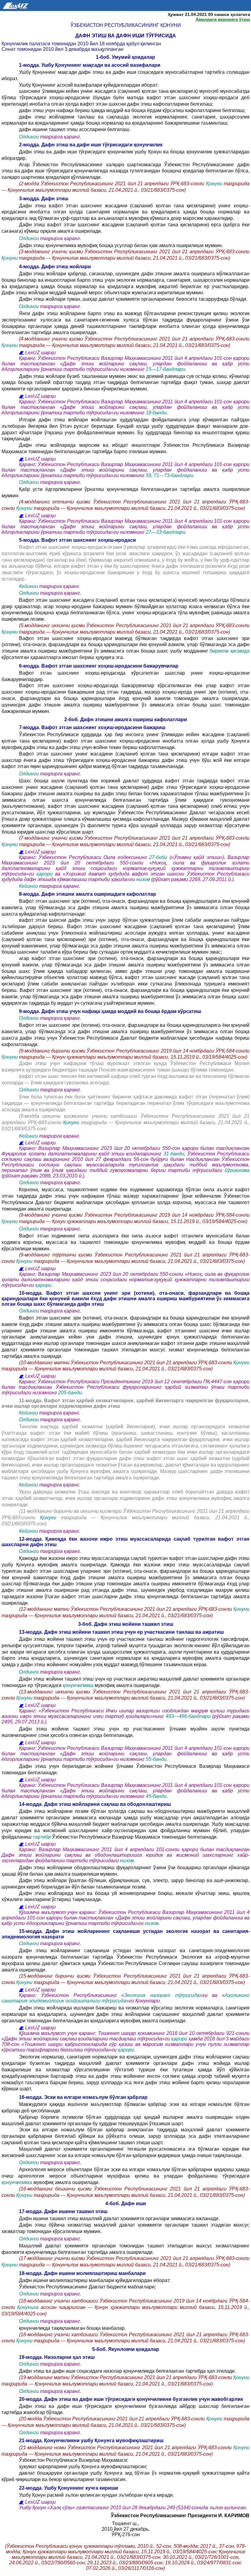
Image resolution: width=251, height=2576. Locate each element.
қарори (45, 874)
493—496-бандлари (188, 1716)
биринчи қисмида (230, 651)
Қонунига (29, 2307)
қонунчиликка (78, 1685)
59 (148, 475)
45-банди (156, 1796)
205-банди (70, 1393)
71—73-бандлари (173, 475)
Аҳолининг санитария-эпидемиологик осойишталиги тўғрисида (125, 1998)
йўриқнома (237, 1170)
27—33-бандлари (165, 532)
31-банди (174, 1154)
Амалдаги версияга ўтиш (223, 19)
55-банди (156, 1759)
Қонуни (215, 184)
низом (144, 879)
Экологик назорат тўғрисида (162, 1995)
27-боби (159, 857)
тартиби (42, 1837)
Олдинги (29, 137)
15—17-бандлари (165, 369)
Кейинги (28, 586)
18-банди (156, 413)
